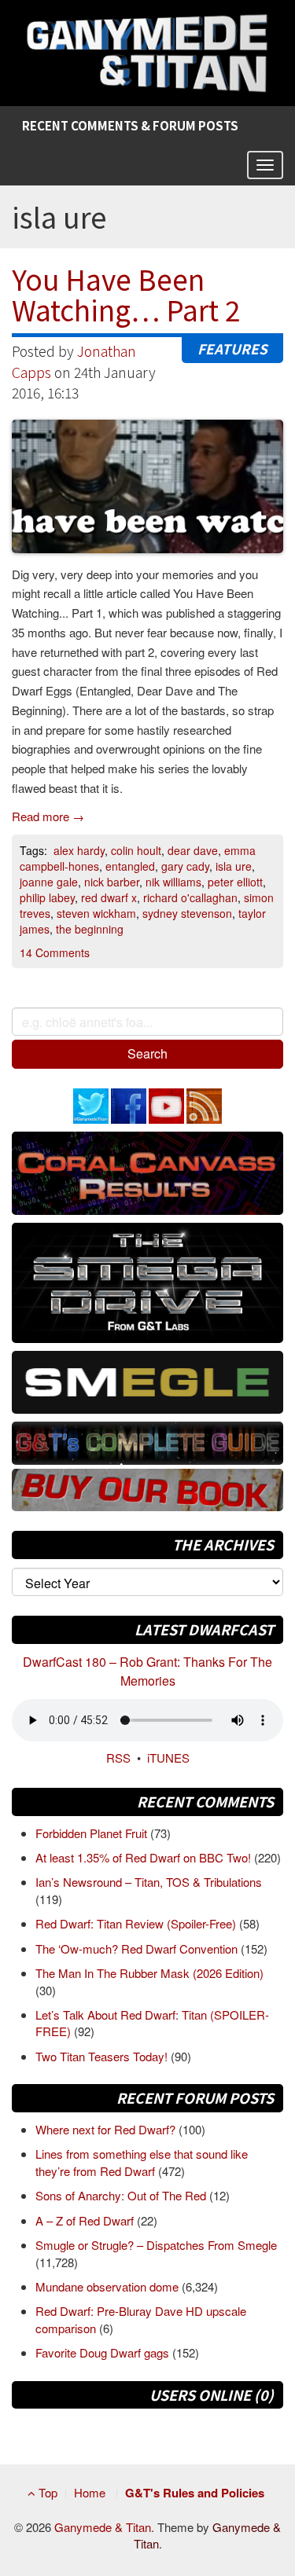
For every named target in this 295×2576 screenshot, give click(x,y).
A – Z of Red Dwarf (86, 2220)
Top (46, 2492)
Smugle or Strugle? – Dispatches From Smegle (156, 2245)
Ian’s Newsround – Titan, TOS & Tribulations (149, 1882)
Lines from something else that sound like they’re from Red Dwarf (142, 2162)
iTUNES (168, 1758)
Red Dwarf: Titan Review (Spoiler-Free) (137, 1923)
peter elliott (235, 882)
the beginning (90, 929)
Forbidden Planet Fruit (93, 1833)
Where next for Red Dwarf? (107, 2129)
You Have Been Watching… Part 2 (126, 294)
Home (90, 2492)
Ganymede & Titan (103, 2527)
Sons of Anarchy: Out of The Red (122, 2195)
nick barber (112, 882)
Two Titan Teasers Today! (103, 2056)
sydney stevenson (187, 913)
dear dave (193, 850)
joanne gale (49, 882)
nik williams (173, 882)
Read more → (48, 816)
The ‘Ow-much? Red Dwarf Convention (138, 1949)
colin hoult (136, 850)
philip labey (47, 897)
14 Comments (55, 952)
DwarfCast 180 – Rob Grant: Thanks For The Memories (147, 1671)
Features (232, 349)
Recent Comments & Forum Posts (130, 125)
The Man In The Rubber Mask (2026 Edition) (149, 1973)
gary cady (185, 866)
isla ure (234, 866)
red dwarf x (109, 897)
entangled (130, 866)
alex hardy (79, 850)
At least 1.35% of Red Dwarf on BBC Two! (145, 1857)
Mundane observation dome (109, 2286)
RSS (118, 1758)
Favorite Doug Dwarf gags (104, 2352)
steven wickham (96, 913)
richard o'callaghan (190, 897)
